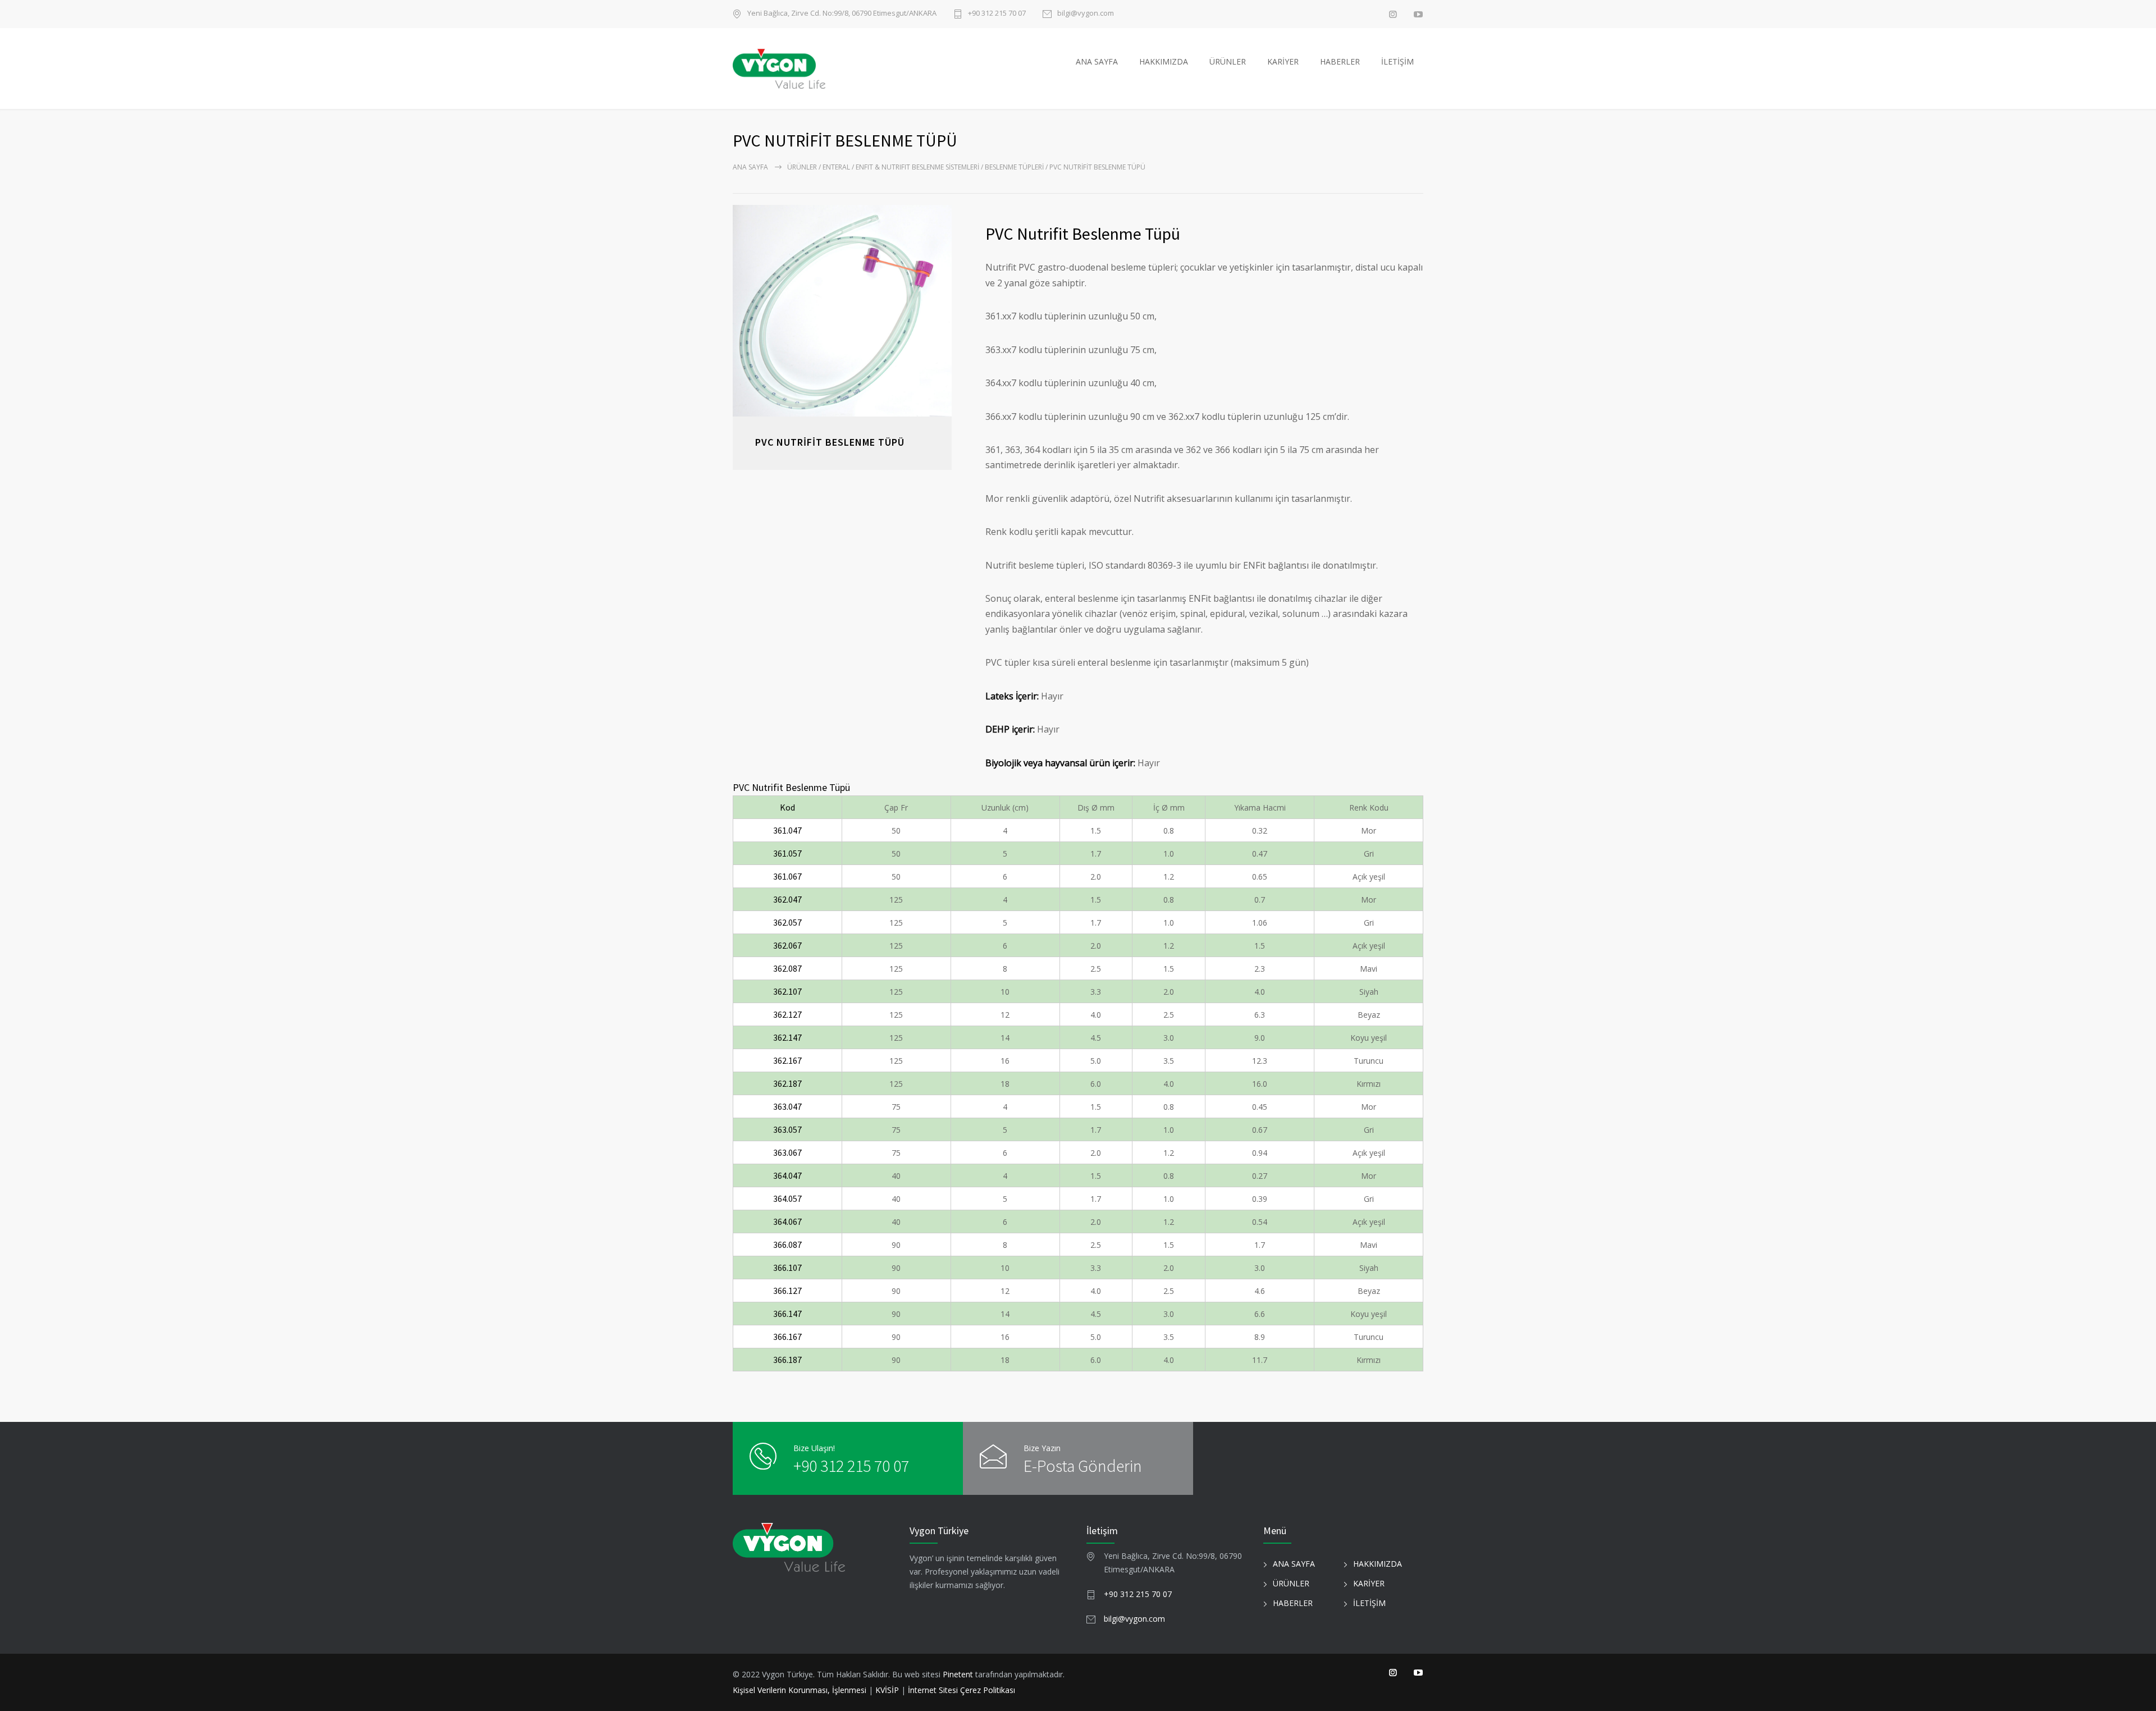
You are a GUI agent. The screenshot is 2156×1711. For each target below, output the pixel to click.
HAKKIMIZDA (1164, 61)
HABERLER (1340, 61)
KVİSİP (887, 1690)
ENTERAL (836, 167)
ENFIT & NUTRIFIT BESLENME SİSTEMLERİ (917, 167)
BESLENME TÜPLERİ (1014, 167)
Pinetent (958, 1674)
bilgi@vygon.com (1086, 14)
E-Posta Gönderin (1083, 1466)
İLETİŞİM (1397, 61)
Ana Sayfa (750, 167)
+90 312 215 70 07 (997, 14)
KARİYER (1283, 61)
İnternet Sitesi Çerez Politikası (961, 1690)
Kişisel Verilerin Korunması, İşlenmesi (801, 1690)
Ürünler (802, 167)
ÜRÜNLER (1228, 61)
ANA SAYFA (1097, 61)
